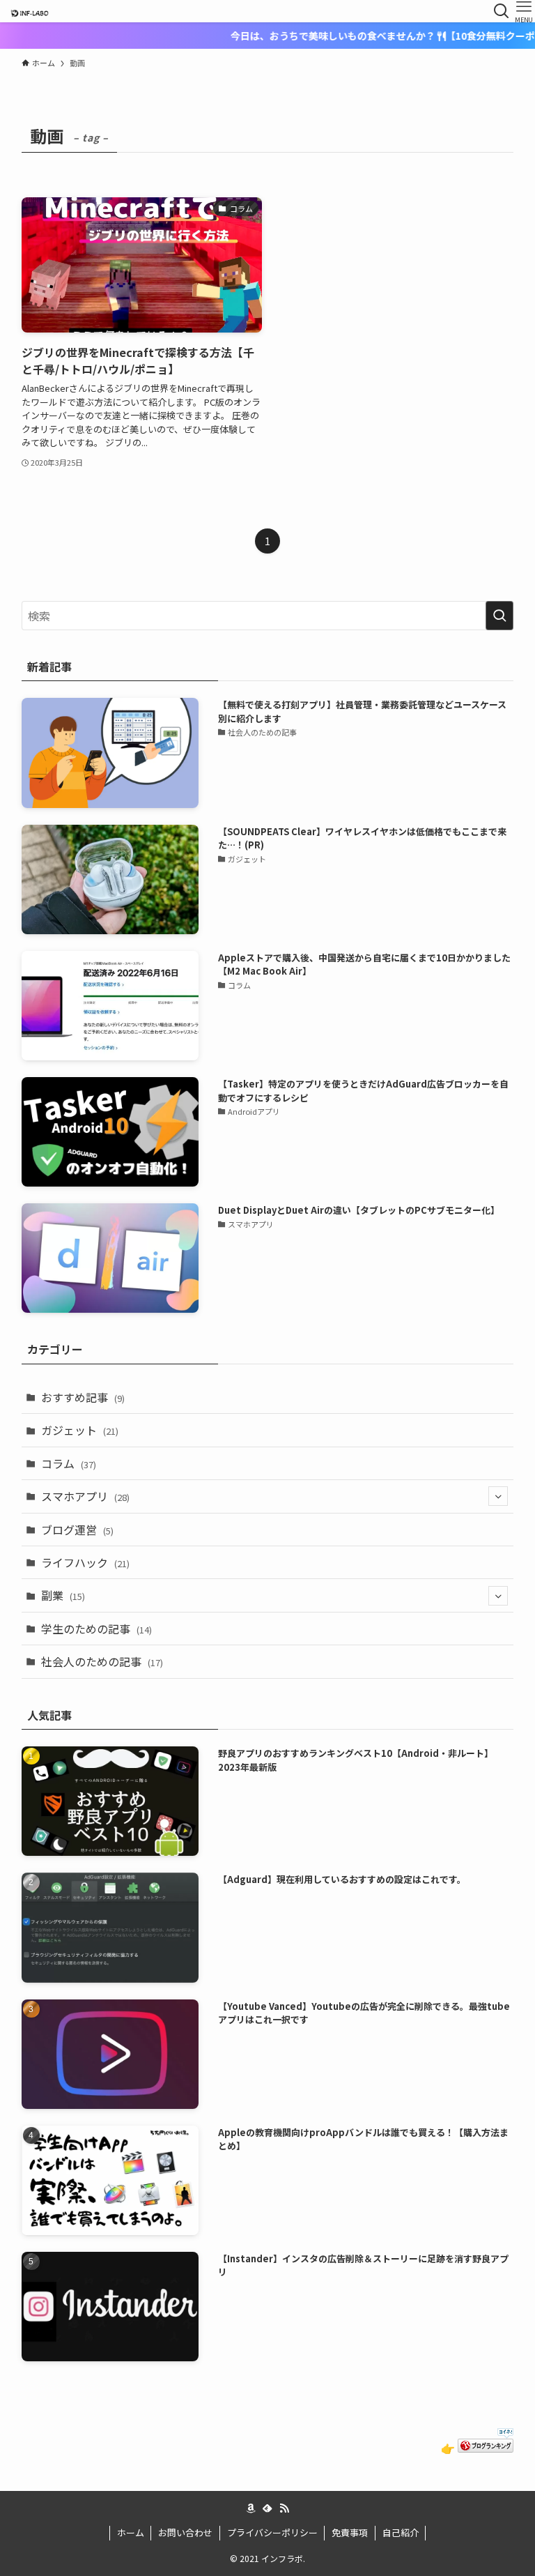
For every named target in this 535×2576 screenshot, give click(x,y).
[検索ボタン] (502, 11)
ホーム (131, 2532)
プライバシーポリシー (272, 2532)
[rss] (284, 2508)
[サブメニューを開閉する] (498, 1496)
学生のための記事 (96, 1629)
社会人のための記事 (102, 1661)
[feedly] (267, 2508)
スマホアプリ (85, 1496)
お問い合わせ (185, 2532)
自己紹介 (401, 2532)
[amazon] (251, 2508)
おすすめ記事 (83, 1397)
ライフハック (85, 1562)
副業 (63, 1595)
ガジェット (80, 1430)
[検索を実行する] (499, 616)
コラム (69, 1463)
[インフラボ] (29, 11)
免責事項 (350, 2532)
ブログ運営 (77, 1530)
